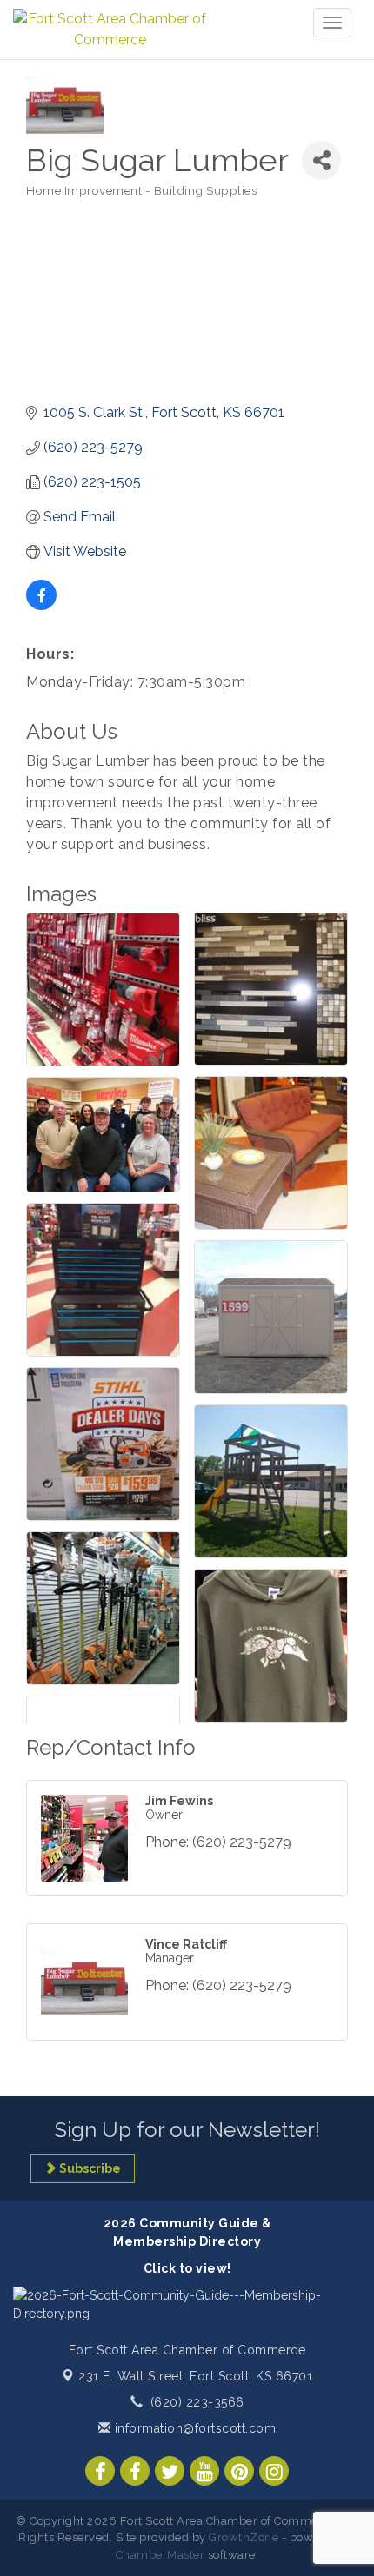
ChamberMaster (160, 2555)
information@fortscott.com (193, 2428)
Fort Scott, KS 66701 (195, 2376)
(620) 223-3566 (197, 2402)
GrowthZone (244, 2537)
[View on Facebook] (41, 605)
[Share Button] (321, 160)
